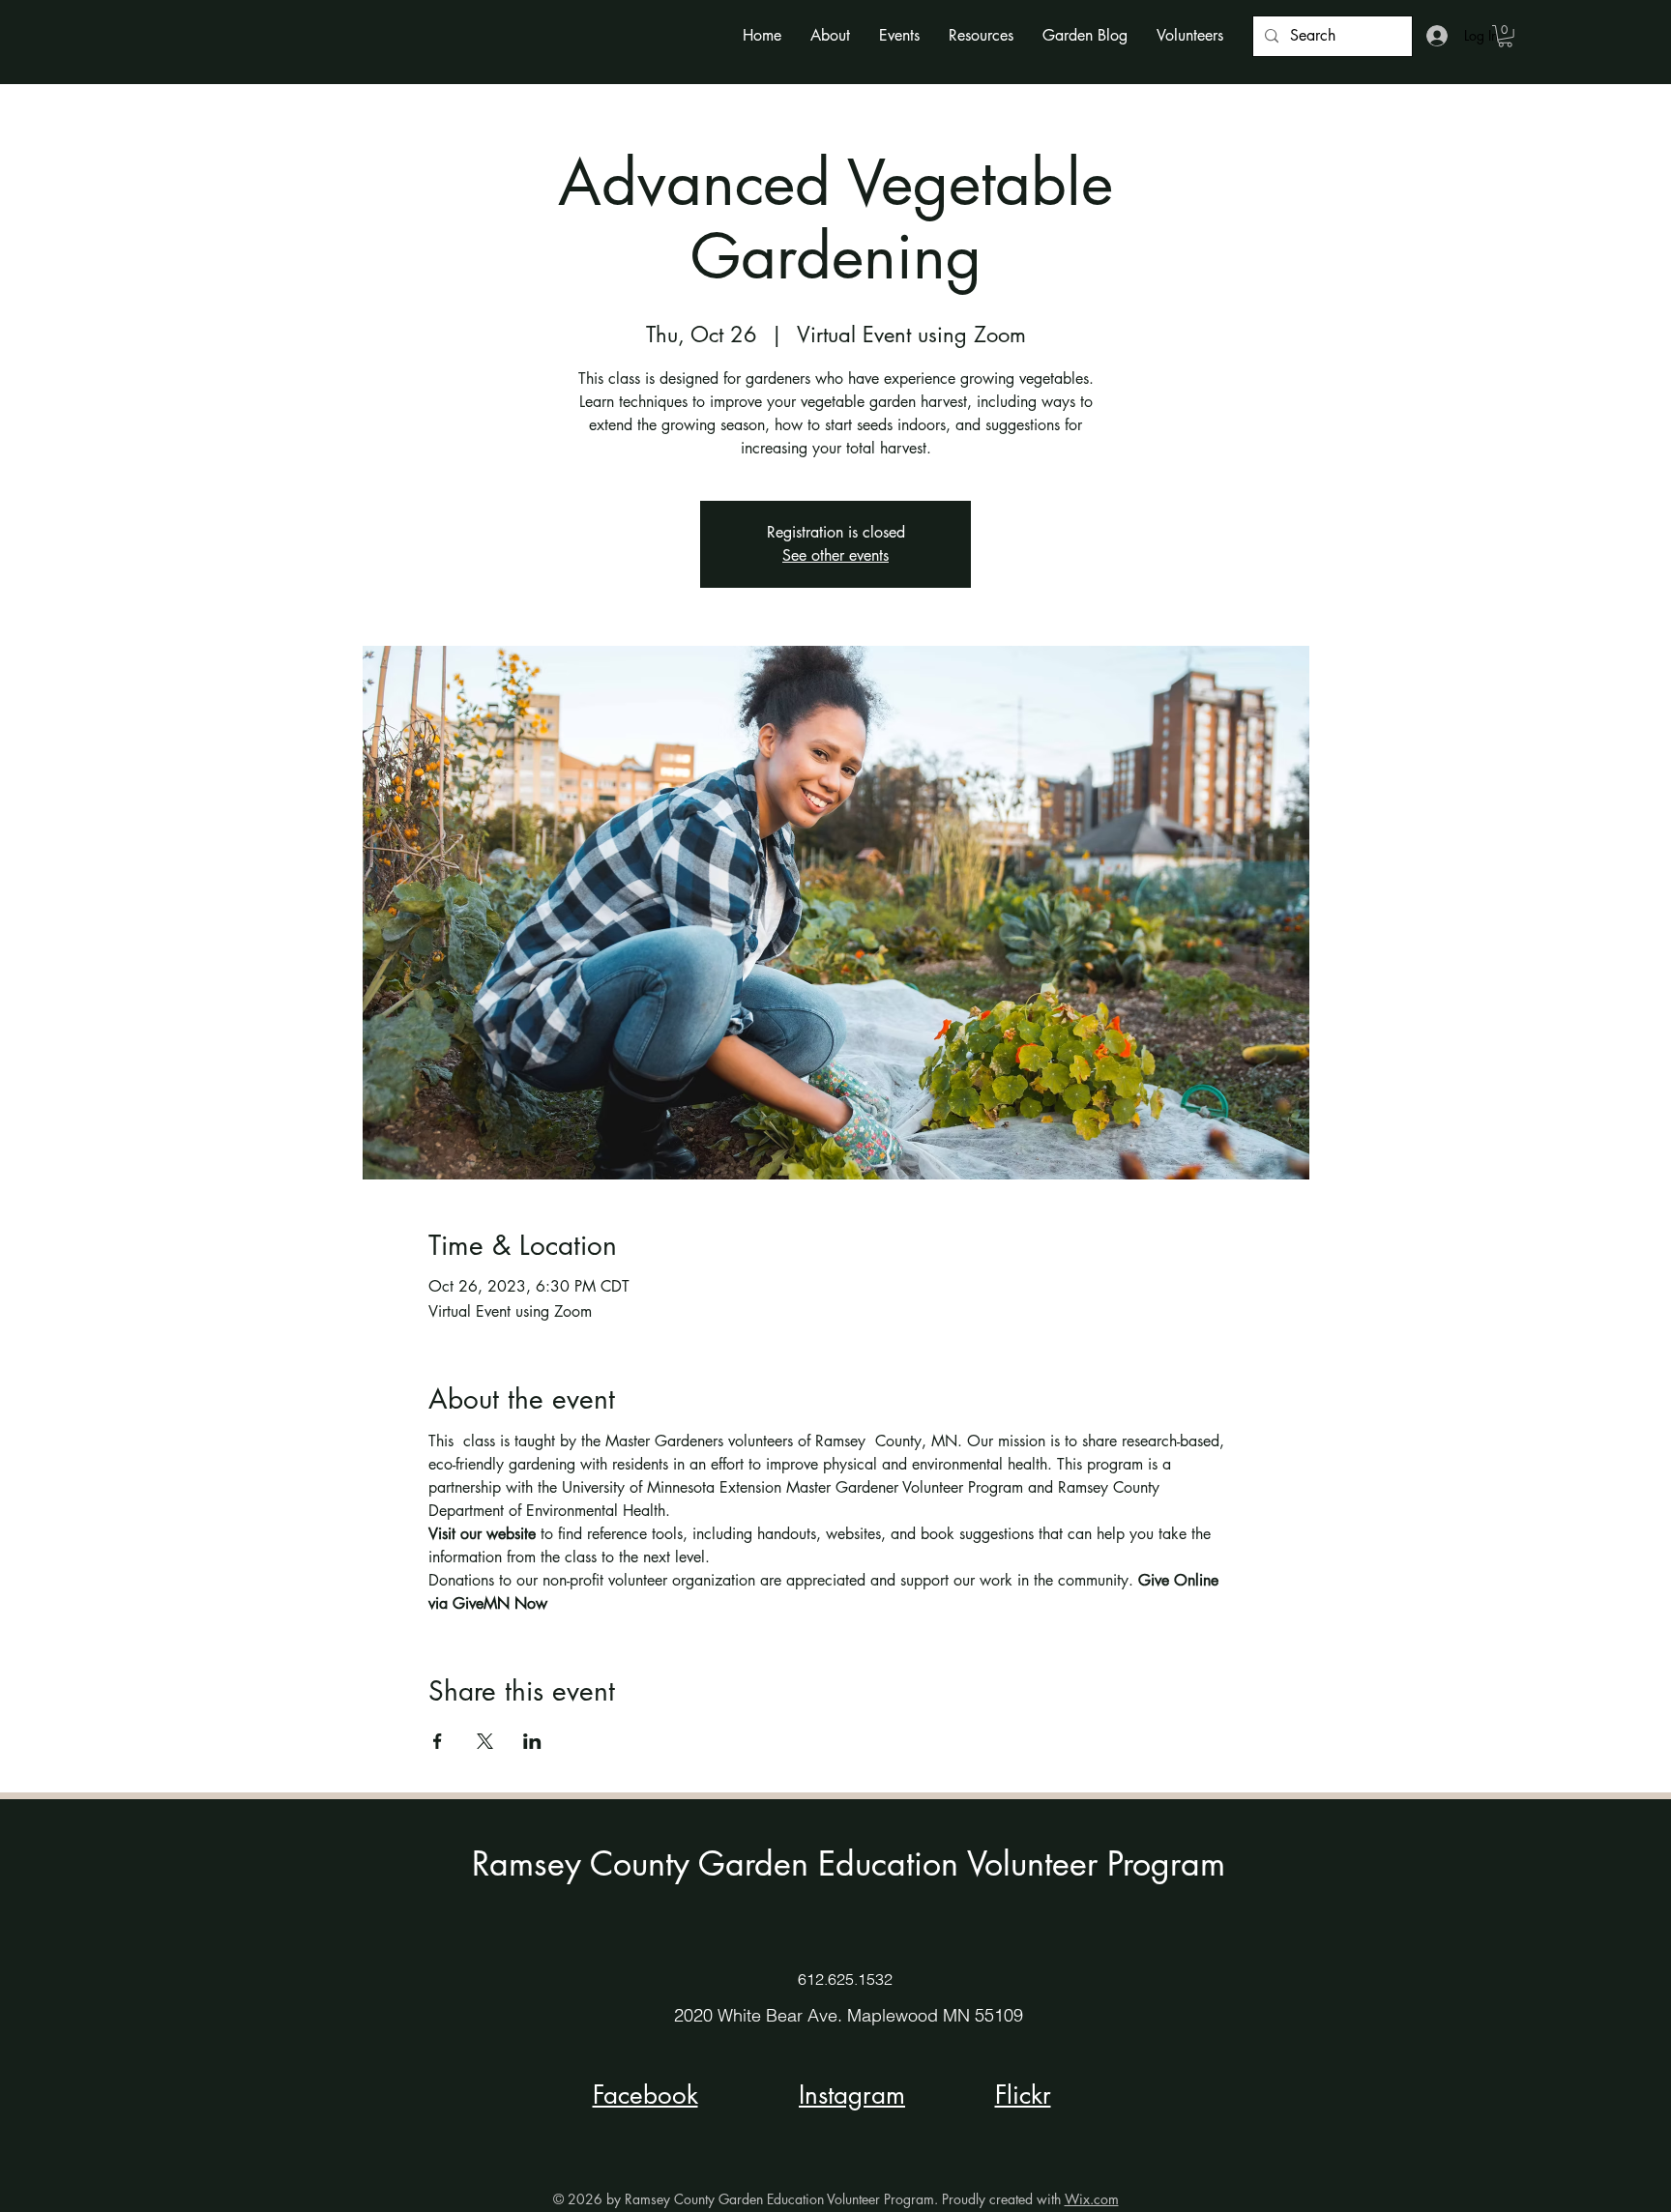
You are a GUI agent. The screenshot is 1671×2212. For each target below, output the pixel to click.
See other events (835, 555)
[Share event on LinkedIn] (532, 1741)
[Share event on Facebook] (438, 1741)
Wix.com (1092, 2199)
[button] (830, 35)
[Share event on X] (485, 1741)
